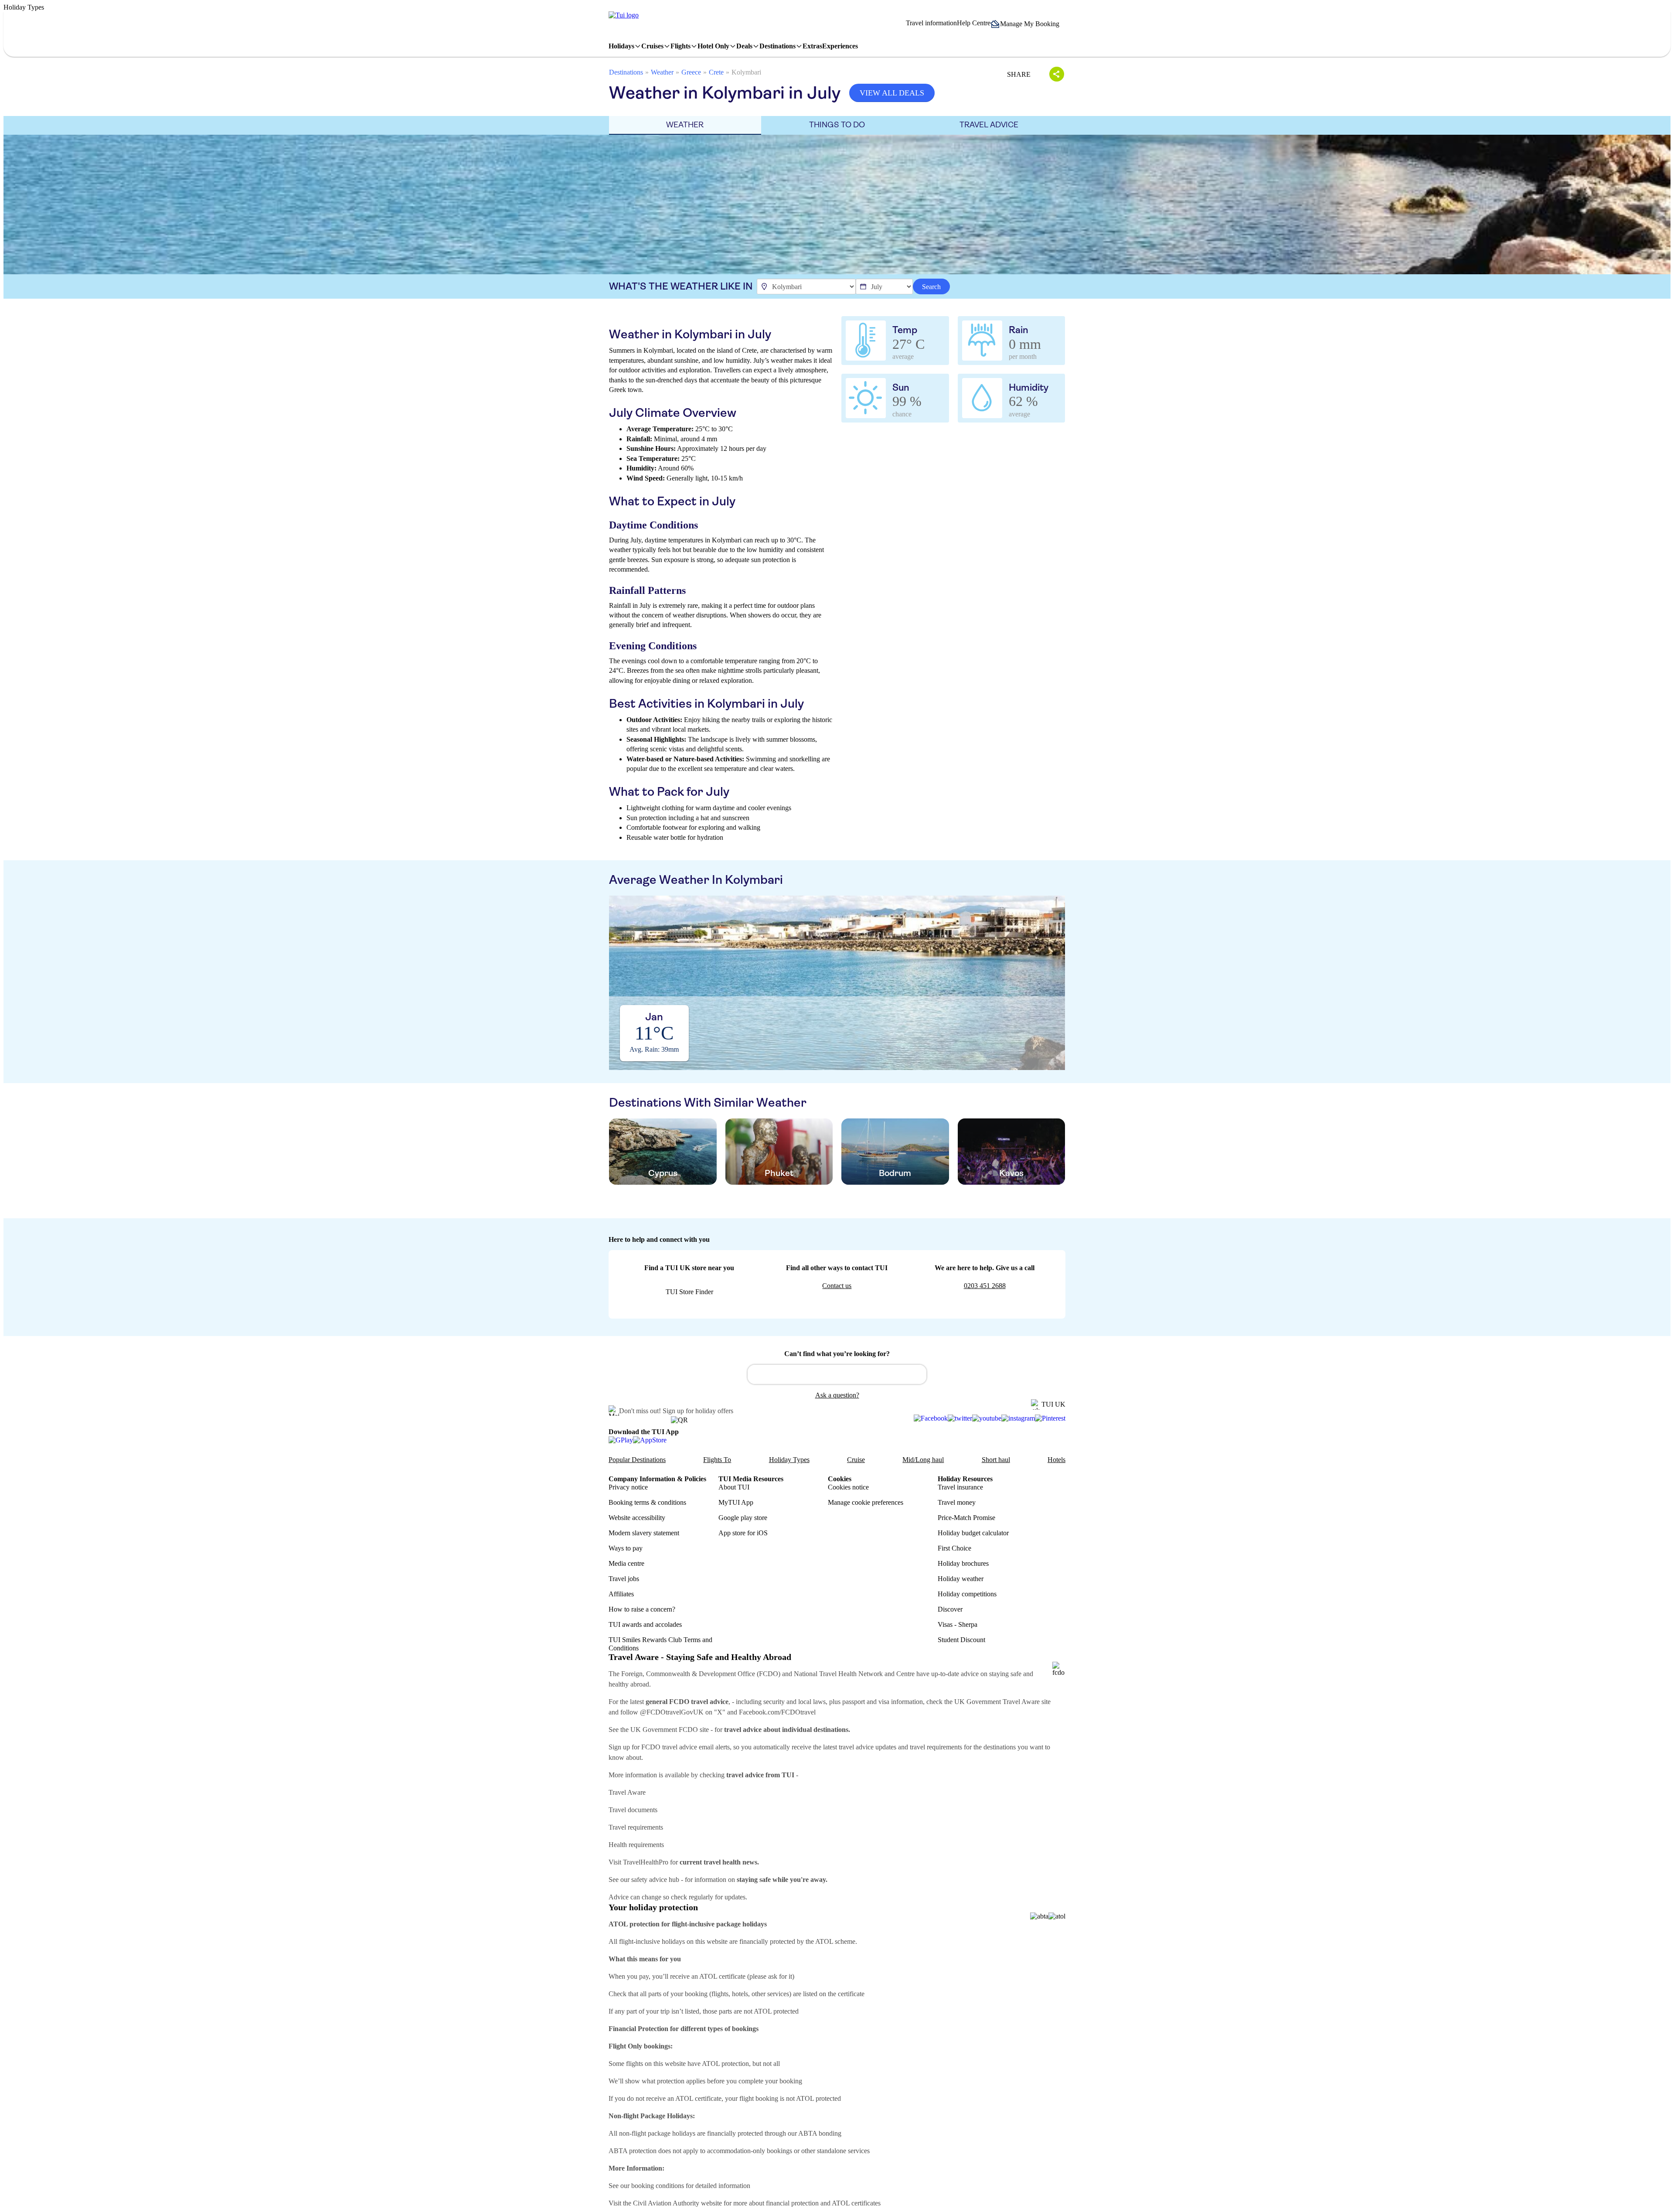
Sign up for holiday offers (698, 1411)
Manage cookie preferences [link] (866, 1502)
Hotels (1056, 1460)
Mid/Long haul (923, 1460)
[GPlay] (621, 1440)
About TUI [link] (734, 1487)
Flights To (717, 1460)
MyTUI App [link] (736, 1502)
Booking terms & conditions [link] (647, 1502)
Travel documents (633, 1810)
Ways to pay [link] (626, 1548)
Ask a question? (837, 1395)
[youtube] (987, 1418)
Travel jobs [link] (624, 1579)
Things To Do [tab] (837, 125)
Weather (662, 72)
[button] (1028, 24)
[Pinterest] (1050, 1418)
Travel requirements (636, 1827)
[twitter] (960, 1418)
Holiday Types (789, 1460)
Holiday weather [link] (961, 1579)
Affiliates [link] (621, 1594)
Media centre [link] (626, 1563)
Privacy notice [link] (628, 1487)
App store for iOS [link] (743, 1533)
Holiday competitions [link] (967, 1594)
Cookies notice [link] (848, 1487)
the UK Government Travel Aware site (997, 1702)
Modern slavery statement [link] (644, 1533)
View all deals (892, 93)
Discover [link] (950, 1609)
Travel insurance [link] (960, 1487)
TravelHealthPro (646, 1862)
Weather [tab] (685, 125)
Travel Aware (627, 1792)
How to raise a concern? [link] (642, 1609)
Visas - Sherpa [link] (958, 1624)
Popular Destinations (637, 1460)
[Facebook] (931, 1418)
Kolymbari (746, 72)
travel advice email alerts (696, 1747)
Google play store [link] (743, 1518)
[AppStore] (650, 1440)
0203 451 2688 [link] (985, 1286)
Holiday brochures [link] (963, 1563)
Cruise (856, 1460)
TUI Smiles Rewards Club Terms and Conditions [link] (660, 1644)
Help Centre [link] (974, 23)
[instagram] (1018, 1418)
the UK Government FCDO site (665, 1730)
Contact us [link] (837, 1286)
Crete (716, 72)
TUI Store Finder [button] (689, 1292)
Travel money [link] (957, 1502)
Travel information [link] (931, 23)
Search (931, 287)
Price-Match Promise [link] (966, 1518)
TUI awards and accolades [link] (645, 1624)
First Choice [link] (954, 1548)
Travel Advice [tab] (989, 125)
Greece (691, 72)
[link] (624, 15)
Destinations (626, 72)
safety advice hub (655, 1880)
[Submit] (758, 1370)
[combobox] (837, 1374)
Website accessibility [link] (637, 1518)
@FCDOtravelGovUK (672, 1712)
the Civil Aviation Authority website (672, 2203)
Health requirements (636, 1845)
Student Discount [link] (961, 1640)
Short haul (996, 1460)
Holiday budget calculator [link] (973, 1533)
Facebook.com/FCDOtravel (777, 1712)
